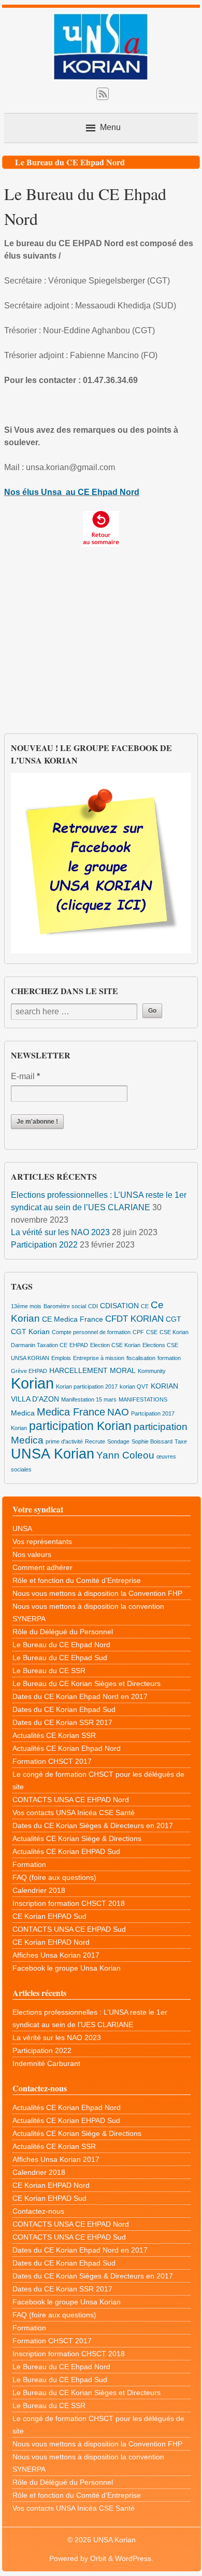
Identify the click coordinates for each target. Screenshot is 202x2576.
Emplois (61, 1358)
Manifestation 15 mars (89, 1399)
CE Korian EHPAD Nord (51, 1942)
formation (169, 1358)
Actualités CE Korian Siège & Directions (77, 1838)
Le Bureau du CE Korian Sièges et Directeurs (86, 1683)
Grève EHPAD (29, 1371)
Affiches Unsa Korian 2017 (56, 1955)
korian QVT (134, 1386)
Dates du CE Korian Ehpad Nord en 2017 (80, 1696)
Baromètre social (65, 1306)
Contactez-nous (38, 2211)
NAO (118, 1412)
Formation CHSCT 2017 (52, 1761)
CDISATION (119, 1306)
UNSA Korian (53, 1454)
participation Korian (80, 1426)
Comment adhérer (42, 1567)
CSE (152, 1332)
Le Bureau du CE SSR (49, 1671)
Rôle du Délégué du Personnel (63, 1632)
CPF (138, 1332)
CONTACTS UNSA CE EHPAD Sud (69, 1929)
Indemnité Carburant (46, 2063)
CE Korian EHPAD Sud (49, 1916)
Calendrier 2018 (39, 1890)
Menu (110, 127)
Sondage (118, 1441)
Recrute (95, 1441)
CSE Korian (174, 1332)
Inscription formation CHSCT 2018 (69, 1903)
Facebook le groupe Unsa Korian (67, 1968)
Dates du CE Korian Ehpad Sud (64, 1709)
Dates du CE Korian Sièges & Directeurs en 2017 (93, 1825)
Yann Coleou (125, 1455)
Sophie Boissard (152, 1441)
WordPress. (134, 2558)
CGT (174, 1319)
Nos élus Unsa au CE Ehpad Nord (72, 492)
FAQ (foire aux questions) (54, 1877)
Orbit (98, 2558)
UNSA (22, 1528)
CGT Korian (30, 1332)
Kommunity (152, 1371)
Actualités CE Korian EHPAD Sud (66, 1851)
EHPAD (79, 1345)
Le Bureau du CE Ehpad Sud (60, 1658)
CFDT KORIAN (134, 1319)
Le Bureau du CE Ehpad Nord (61, 1645)
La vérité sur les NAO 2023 (60, 1232)
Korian (32, 1383)
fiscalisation (141, 1358)
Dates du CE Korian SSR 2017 (62, 1722)
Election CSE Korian (115, 1345)
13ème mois (26, 1306)
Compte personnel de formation (91, 1332)
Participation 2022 (44, 1245)
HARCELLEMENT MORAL (92, 1370)
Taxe (181, 1441)
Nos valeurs (32, 1554)
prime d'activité (64, 1441)
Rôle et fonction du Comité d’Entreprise (77, 1580)
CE (145, 1306)
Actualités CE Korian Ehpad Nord (67, 1748)
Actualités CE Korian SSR (54, 1735)
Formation (29, 1864)
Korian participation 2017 (87, 1386)
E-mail (25, 1076)
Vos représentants (42, 1541)
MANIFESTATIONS (143, 1399)
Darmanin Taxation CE (39, 1345)
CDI (93, 1306)
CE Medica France (73, 1319)
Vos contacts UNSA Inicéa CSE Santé (74, 1813)
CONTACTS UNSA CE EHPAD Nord (71, 1800)
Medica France (71, 1412)
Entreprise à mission (99, 1358)
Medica (23, 1413)
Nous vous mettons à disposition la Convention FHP (97, 1593)
